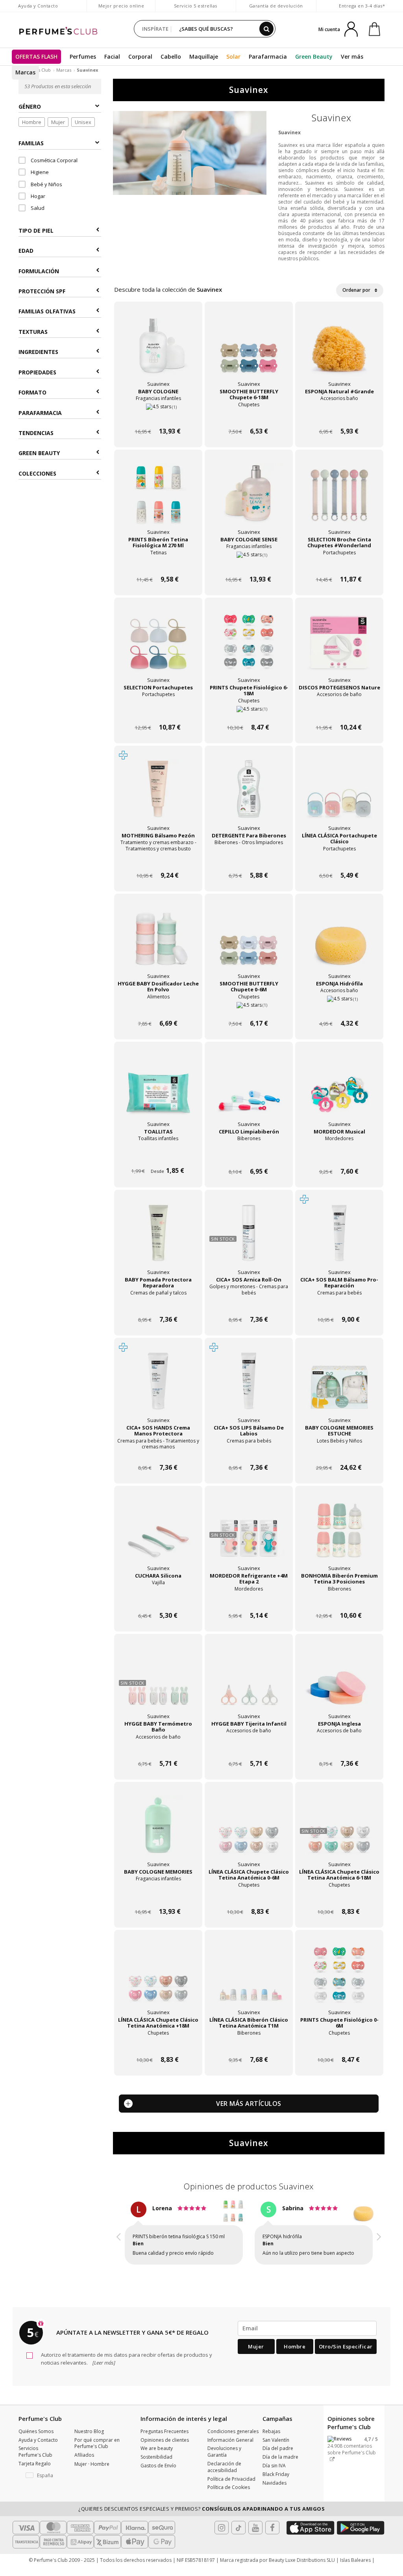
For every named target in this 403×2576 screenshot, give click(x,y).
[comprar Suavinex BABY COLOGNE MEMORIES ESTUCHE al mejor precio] (339, 1387)
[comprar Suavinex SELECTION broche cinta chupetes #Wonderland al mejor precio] (339, 499)
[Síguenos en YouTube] (255, 2542)
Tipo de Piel (36, 231)
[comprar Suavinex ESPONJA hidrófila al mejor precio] (339, 943)
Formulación (39, 271)
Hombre (32, 122)
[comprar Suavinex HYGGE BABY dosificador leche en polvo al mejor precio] (158, 943)
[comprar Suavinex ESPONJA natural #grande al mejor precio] (339, 351)
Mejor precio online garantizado (121, 10)
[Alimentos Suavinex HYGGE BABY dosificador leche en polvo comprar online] (158, 1008)
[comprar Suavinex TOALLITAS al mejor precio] (158, 1091)
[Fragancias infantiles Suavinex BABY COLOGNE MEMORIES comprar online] (158, 1897)
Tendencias (36, 433)
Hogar (37, 196)
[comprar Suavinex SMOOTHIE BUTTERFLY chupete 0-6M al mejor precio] (249, 943)
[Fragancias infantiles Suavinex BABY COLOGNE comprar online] (158, 416)
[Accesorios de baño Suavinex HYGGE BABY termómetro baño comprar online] (158, 1749)
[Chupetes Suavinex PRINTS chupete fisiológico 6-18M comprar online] (249, 712)
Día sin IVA (274, 2480)
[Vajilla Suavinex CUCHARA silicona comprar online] (158, 1601)
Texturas (33, 332)
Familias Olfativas (47, 311)
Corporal (140, 56)
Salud (37, 208)
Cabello (171, 56)
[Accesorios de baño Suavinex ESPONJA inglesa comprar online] (339, 1749)
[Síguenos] (272, 2542)
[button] (119, 2241)
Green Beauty (314, 56)
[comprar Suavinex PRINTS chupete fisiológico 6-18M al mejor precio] (249, 647)
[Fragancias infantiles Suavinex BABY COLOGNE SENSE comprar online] (249, 564)
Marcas (25, 72)
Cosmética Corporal (54, 160)
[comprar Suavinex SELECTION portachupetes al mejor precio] (158, 647)
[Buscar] (266, 29)
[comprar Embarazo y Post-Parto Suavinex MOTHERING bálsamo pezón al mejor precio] (158, 795)
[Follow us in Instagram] (222, 2542)
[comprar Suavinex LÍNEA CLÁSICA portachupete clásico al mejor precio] (339, 795)
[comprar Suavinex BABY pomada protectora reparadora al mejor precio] (158, 1239)
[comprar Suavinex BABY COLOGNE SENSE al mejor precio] (249, 499)
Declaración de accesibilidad (224, 2481)
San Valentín (276, 2454)
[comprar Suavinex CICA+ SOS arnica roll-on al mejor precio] (249, 1239)
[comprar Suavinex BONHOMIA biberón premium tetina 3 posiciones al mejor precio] (339, 1535)
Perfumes (83, 56)
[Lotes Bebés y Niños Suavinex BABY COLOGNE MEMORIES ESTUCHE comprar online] (339, 1453)
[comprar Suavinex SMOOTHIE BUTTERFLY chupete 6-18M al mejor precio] (249, 351)
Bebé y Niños (46, 184)
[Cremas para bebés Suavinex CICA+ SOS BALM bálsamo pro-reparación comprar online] (339, 1305)
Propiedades (37, 372)
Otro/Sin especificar (346, 2361)
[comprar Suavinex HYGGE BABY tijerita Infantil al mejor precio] (249, 1683)
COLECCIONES (37, 473)
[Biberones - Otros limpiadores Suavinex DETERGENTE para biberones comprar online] (249, 860)
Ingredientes (38, 352)
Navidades (275, 2497)
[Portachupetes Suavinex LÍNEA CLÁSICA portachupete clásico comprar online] (339, 860)
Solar (233, 56)
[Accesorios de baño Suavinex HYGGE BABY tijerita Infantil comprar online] (249, 1749)
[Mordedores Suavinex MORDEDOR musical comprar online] (339, 1157)
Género (30, 106)
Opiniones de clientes (165, 2454)
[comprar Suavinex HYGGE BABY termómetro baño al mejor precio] (158, 1683)
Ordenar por (357, 290)
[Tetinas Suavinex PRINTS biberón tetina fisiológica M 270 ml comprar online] (158, 564)
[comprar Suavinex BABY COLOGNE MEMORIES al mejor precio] (158, 1831)
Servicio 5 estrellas (196, 6)
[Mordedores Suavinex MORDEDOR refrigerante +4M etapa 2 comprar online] (249, 1601)
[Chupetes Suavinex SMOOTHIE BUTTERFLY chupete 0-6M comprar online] (249, 1008)
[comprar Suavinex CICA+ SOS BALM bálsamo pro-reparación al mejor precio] (339, 1239)
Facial (112, 56)
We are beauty (157, 2462)
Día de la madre (280, 2471)
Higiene (39, 172)
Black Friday (276, 2488)
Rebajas (271, 2445)
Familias (31, 143)
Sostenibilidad (156, 2471)
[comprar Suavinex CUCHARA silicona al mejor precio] (158, 1535)
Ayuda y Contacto (38, 6)
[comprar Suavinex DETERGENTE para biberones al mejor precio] (249, 795)
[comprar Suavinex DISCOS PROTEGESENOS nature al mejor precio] (339, 647)
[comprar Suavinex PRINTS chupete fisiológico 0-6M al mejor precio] (339, 1979)
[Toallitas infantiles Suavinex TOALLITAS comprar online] (158, 1157)
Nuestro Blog (89, 2445)
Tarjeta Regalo (35, 2478)
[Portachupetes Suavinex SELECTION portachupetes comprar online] (158, 712)
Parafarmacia (268, 56)
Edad (26, 251)
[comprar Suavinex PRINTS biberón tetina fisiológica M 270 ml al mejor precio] (158, 499)
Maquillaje (204, 56)
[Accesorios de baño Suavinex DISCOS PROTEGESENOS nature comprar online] (339, 712)
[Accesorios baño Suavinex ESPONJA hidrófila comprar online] (339, 1008)
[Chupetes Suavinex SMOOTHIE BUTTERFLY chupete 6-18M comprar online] (249, 416)
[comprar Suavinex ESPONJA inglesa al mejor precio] (339, 1683)
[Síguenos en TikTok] (238, 2542)
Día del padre (278, 2462)
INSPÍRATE (155, 29)
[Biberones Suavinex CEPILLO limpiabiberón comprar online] (249, 1157)
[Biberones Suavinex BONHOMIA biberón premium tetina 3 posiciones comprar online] (339, 1601)
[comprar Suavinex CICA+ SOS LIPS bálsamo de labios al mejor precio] (249, 1387)
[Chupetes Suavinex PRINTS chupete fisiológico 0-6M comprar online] (339, 2045)
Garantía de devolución (276, 6)
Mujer (58, 122)
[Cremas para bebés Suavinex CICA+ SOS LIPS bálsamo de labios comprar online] (249, 1453)
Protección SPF (42, 291)
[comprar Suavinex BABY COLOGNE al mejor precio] (158, 351)
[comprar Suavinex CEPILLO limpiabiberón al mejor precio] (249, 1091)
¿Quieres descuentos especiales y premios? (201, 2523)
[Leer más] (103, 2377)
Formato (32, 392)
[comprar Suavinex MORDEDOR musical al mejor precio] (339, 1091)
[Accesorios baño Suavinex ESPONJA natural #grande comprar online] (339, 416)
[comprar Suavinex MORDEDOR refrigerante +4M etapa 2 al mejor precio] (249, 1535)
